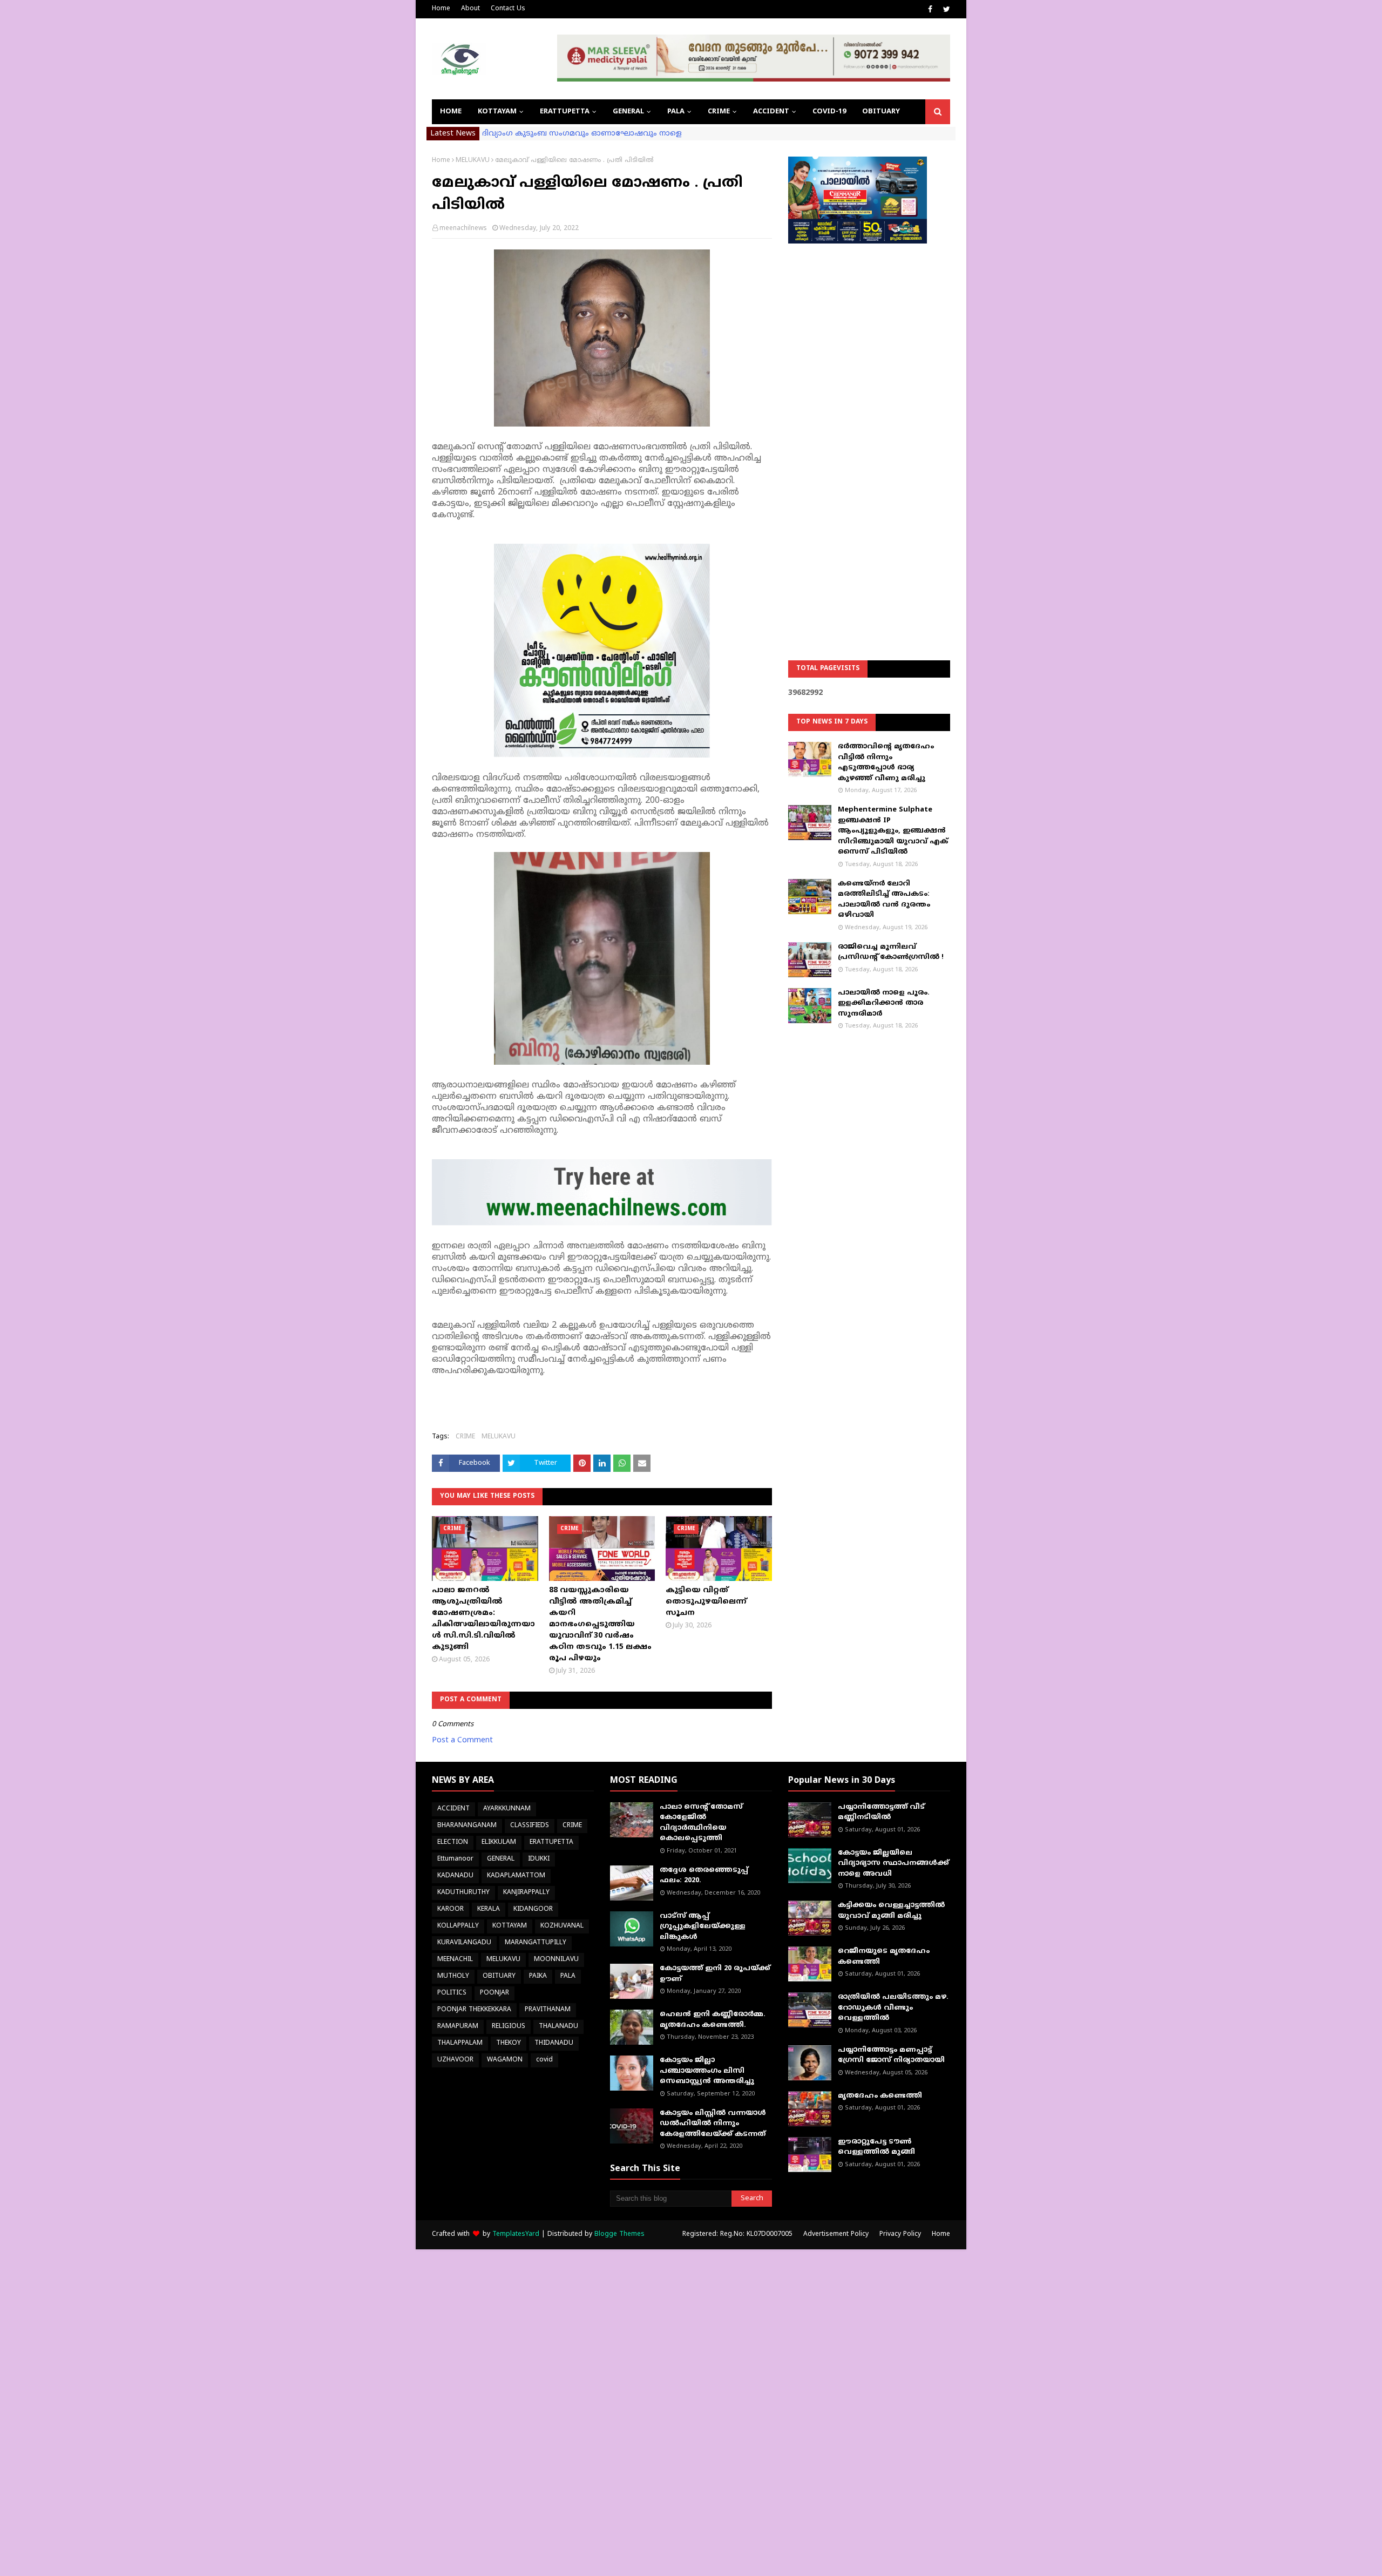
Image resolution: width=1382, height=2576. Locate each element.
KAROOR (450, 1909)
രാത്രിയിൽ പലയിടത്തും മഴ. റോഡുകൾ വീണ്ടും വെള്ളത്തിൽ (893, 2008)
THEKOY (509, 2043)
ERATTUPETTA (551, 1843)
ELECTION (453, 1843)
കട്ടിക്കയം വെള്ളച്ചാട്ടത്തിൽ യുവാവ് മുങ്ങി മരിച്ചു (891, 1911)
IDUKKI (539, 1859)
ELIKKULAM (499, 1843)
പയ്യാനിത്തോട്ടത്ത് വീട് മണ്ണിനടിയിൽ (881, 1813)
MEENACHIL (455, 1960)
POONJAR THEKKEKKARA (474, 2010)
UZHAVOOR (455, 2060)
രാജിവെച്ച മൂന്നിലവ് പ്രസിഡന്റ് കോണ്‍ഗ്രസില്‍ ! (891, 952)
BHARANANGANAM (467, 1826)
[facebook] (930, 10)
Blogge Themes (619, 2234)
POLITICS (452, 1993)
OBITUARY (499, 1976)
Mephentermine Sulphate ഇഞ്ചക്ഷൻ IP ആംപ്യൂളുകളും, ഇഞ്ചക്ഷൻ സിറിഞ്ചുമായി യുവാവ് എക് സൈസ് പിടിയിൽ (893, 831)
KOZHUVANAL (562, 1926)
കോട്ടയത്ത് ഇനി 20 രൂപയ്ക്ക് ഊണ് (715, 1974)
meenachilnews (463, 229)
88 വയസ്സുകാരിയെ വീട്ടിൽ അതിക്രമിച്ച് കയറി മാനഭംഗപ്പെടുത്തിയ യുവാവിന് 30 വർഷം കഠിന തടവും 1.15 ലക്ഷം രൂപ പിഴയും (600, 1624)
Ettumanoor (455, 1859)
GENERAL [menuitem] (628, 112)
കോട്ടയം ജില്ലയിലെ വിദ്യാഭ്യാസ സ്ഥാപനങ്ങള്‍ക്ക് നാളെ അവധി (893, 1864)
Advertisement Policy (836, 2234)
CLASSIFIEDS (530, 1826)
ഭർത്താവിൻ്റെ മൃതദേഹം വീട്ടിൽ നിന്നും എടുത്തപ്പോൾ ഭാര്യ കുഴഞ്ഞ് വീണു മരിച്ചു (886, 763)
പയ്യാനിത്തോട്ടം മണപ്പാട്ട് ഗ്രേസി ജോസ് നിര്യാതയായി (891, 2056)
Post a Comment (462, 1740)
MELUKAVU (473, 161)
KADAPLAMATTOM (516, 1876)
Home (441, 9)
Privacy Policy (900, 2234)
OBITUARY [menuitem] (881, 112)
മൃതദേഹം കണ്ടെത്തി (880, 2096)
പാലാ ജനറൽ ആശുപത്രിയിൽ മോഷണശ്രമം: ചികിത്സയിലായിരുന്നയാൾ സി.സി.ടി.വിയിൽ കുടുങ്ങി (483, 1619)
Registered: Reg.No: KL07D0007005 (737, 2234)
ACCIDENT (453, 1809)
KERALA (489, 1909)
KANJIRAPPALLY (526, 1893)
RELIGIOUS (509, 2027)
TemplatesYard (516, 2234)
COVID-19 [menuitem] (829, 112)
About (470, 9)
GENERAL (501, 1859)
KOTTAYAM (510, 1926)
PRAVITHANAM (548, 2010)
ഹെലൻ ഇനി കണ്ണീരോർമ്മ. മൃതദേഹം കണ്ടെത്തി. (713, 2020)
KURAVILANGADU (464, 1943)
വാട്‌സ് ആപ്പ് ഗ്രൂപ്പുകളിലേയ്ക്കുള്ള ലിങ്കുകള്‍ (703, 1927)
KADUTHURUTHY (463, 1893)
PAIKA (538, 1976)
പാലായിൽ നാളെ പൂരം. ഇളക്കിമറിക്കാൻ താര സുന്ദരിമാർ (884, 1003)
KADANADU (455, 1876)
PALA (568, 1976)
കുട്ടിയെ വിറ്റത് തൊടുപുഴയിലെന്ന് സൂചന (706, 1602)
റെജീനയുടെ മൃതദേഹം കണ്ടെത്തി (884, 1957)
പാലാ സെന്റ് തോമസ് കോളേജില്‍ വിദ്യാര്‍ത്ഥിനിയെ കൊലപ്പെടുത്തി (701, 1823)
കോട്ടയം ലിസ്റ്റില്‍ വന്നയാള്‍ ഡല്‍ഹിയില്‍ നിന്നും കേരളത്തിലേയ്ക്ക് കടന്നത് (713, 2124)
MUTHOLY (453, 1976)
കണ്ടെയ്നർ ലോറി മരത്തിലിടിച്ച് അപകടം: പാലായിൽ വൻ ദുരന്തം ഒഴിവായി (884, 900)
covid (544, 2060)
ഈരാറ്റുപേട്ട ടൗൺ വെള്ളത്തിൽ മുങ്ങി (876, 2147)
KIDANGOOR (533, 1909)
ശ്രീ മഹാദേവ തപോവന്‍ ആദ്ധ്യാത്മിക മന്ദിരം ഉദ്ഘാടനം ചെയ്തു (605, 134)
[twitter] (945, 10)
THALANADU (558, 2027)
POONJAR (494, 1993)
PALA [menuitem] (676, 112)
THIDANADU (554, 2043)
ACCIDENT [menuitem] (771, 112)
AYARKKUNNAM (507, 1809)
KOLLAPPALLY (458, 1926)
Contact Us (508, 9)
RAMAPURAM (458, 2027)
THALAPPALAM (460, 2043)
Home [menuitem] (451, 112)
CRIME (465, 1437)
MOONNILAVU (556, 1960)
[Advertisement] (869, 424)
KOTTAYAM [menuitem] (497, 112)
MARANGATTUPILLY (536, 1943)
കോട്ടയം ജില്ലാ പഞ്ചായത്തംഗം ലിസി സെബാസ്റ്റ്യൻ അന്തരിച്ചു (707, 2071)
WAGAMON (505, 2060)
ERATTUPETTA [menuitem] (565, 112)
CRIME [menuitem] (719, 112)
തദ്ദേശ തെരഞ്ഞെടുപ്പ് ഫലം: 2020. (704, 1876)
